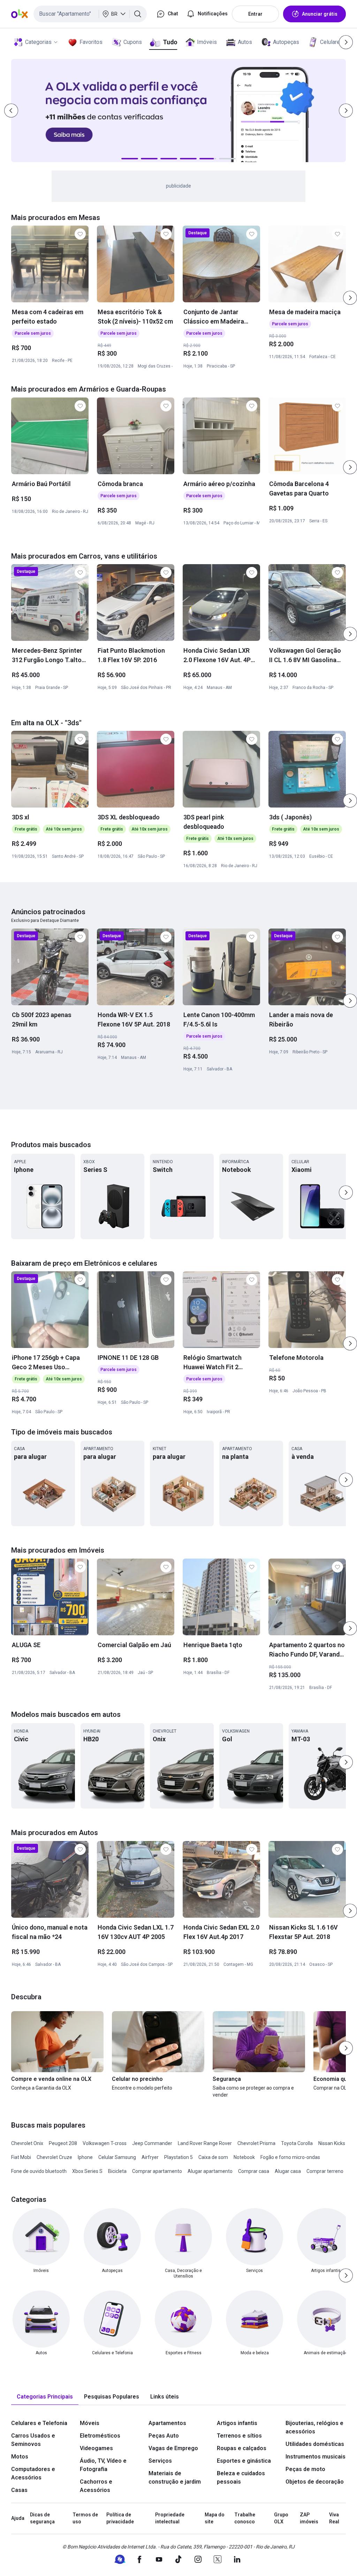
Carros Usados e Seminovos (33, 2440)
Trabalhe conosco (245, 2518)
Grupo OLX (281, 2518)
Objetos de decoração (315, 2482)
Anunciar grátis (320, 14)
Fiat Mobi (21, 2157)
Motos (20, 2457)
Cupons (133, 42)
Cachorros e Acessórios (96, 2486)
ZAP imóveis (309, 2518)
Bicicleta (117, 2171)
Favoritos (91, 42)
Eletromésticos (100, 2436)
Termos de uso (85, 2518)
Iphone (85, 2157)
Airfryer (150, 2157)
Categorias (38, 42)
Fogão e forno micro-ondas (290, 2157)
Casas (19, 2490)
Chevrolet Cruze (54, 2157)
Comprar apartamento (157, 2171)
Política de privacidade (120, 2518)
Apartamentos (167, 2423)
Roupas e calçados (242, 2448)
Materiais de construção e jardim (175, 2477)
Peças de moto (305, 2469)
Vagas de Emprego (173, 2448)
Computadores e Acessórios (33, 2473)
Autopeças (286, 42)
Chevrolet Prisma (256, 2143)
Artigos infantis (237, 2423)
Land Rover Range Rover (205, 2143)
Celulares (332, 42)
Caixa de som (213, 2157)
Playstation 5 (178, 2157)
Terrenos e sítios (239, 2436)
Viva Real (334, 2518)
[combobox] (90, 14)
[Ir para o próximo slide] (350, 298)
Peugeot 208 (63, 2143)
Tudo (170, 42)
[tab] (45, 2397)
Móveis (90, 2423)
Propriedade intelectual (170, 2518)
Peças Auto (164, 2436)
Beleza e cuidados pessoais (241, 2477)
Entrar (255, 14)
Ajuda (18, 2518)
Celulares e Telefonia (39, 2423)
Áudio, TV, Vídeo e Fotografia (103, 2465)
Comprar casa (254, 2171)
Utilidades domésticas (315, 2444)
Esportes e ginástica (244, 2461)
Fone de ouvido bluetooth (39, 2171)
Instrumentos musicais (316, 2457)
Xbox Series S (87, 2171)
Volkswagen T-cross (105, 2143)
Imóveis (207, 42)
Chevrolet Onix (27, 2143)
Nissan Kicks (332, 2143)
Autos (245, 42)
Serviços (160, 2461)
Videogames (96, 2448)
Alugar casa (288, 2171)
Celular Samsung (117, 2157)
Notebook (244, 2157)
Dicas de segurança (42, 2518)
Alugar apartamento (210, 2171)
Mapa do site (215, 2518)
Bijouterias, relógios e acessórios (314, 2427)
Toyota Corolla (297, 2143)
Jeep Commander (152, 2143)
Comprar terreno (325, 2171)
